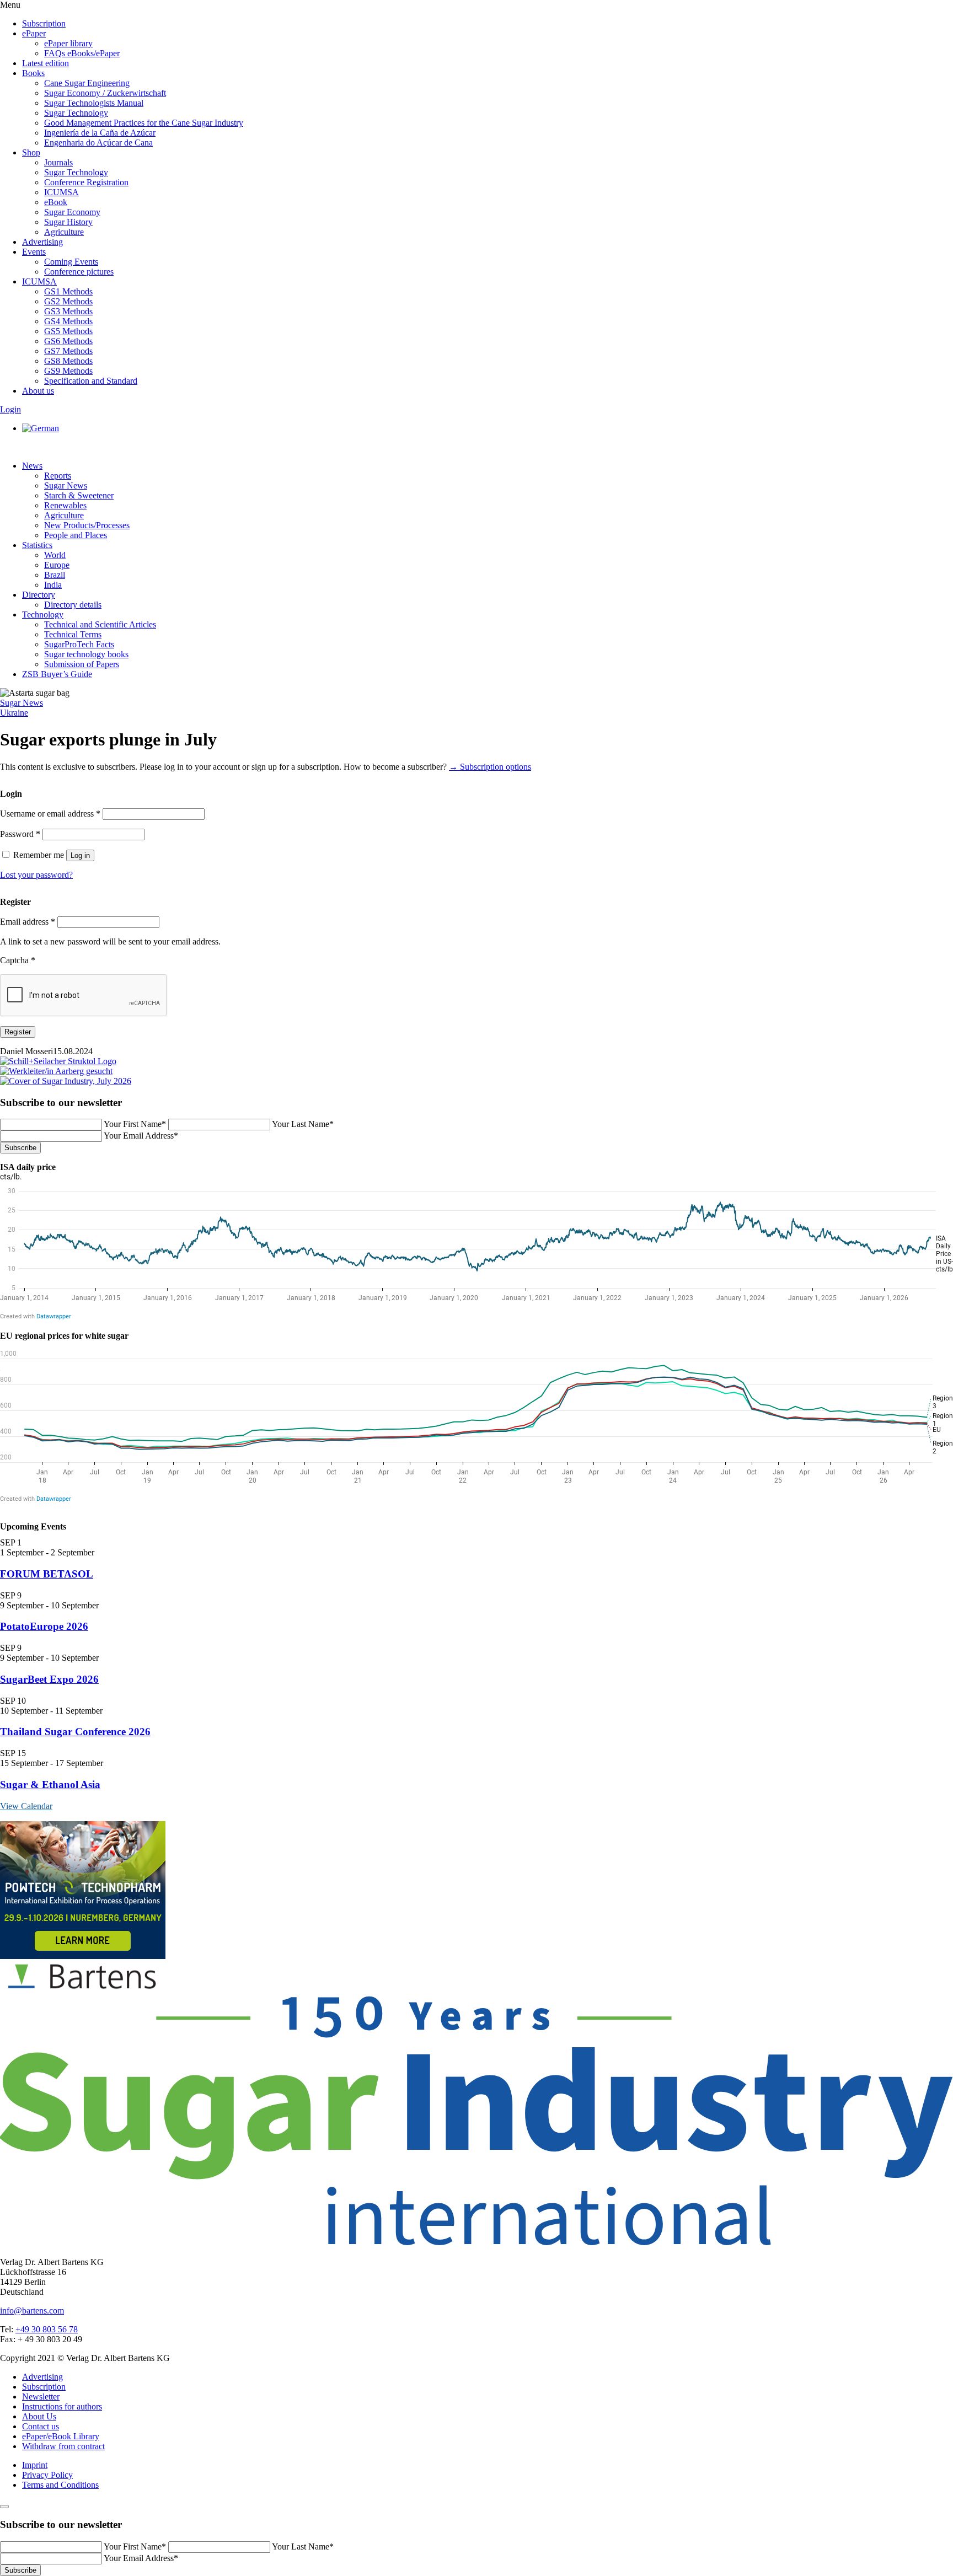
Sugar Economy (72, 212)
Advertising (42, 242)
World (55, 555)
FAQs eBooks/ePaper (82, 53)
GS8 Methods (68, 361)
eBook (56, 202)
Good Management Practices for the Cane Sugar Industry (144, 123)
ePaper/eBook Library (61, 2436)
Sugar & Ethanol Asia (50, 1785)
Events (34, 252)
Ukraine (14, 713)
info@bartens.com (32, 2311)
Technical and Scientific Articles (100, 624)
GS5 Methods (68, 331)
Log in (80, 855)
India (53, 585)
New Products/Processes (87, 525)
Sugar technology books (86, 654)
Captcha (18, 960)
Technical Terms (73, 634)
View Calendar (26, 1806)
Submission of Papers (82, 664)
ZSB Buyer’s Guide (57, 674)
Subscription (44, 23)
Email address (28, 922)
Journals (58, 162)
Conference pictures (79, 272)
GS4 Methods (68, 321)
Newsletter (41, 2397)
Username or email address (50, 814)
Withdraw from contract (63, 2446)
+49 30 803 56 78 (47, 2329)
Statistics (37, 545)
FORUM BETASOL (47, 1574)
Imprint (35, 2465)
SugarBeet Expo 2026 (49, 1679)
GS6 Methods (68, 341)
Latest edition (45, 63)
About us (38, 391)
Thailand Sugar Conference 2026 (75, 1732)
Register (18, 1032)
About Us (39, 2416)
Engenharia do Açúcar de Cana (98, 143)
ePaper (34, 33)
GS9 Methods (68, 371)
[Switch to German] (41, 428)
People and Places (76, 535)
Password (20, 834)
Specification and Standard (91, 381)
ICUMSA (61, 192)
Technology (43, 615)
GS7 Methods (68, 351)
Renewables (65, 505)
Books (33, 73)
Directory (39, 595)
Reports (58, 476)
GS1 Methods (68, 291)
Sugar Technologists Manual (94, 103)
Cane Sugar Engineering (87, 83)
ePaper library (68, 43)
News (32, 466)
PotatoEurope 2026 (44, 1626)
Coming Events (71, 262)
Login (10, 409)
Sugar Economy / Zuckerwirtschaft (105, 93)
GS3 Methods (68, 311)
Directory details (73, 605)
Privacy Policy (47, 2475)
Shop (31, 152)
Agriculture (64, 232)
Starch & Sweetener (79, 495)
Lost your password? (36, 875)
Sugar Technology (76, 113)
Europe (57, 565)
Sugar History (68, 222)
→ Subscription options (490, 767)
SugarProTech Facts (79, 644)
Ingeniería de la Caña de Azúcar (100, 133)
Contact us (41, 2426)
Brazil (55, 575)
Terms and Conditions (60, 2485)
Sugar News (66, 485)
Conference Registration (86, 182)
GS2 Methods (68, 301)
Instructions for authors (62, 2406)
